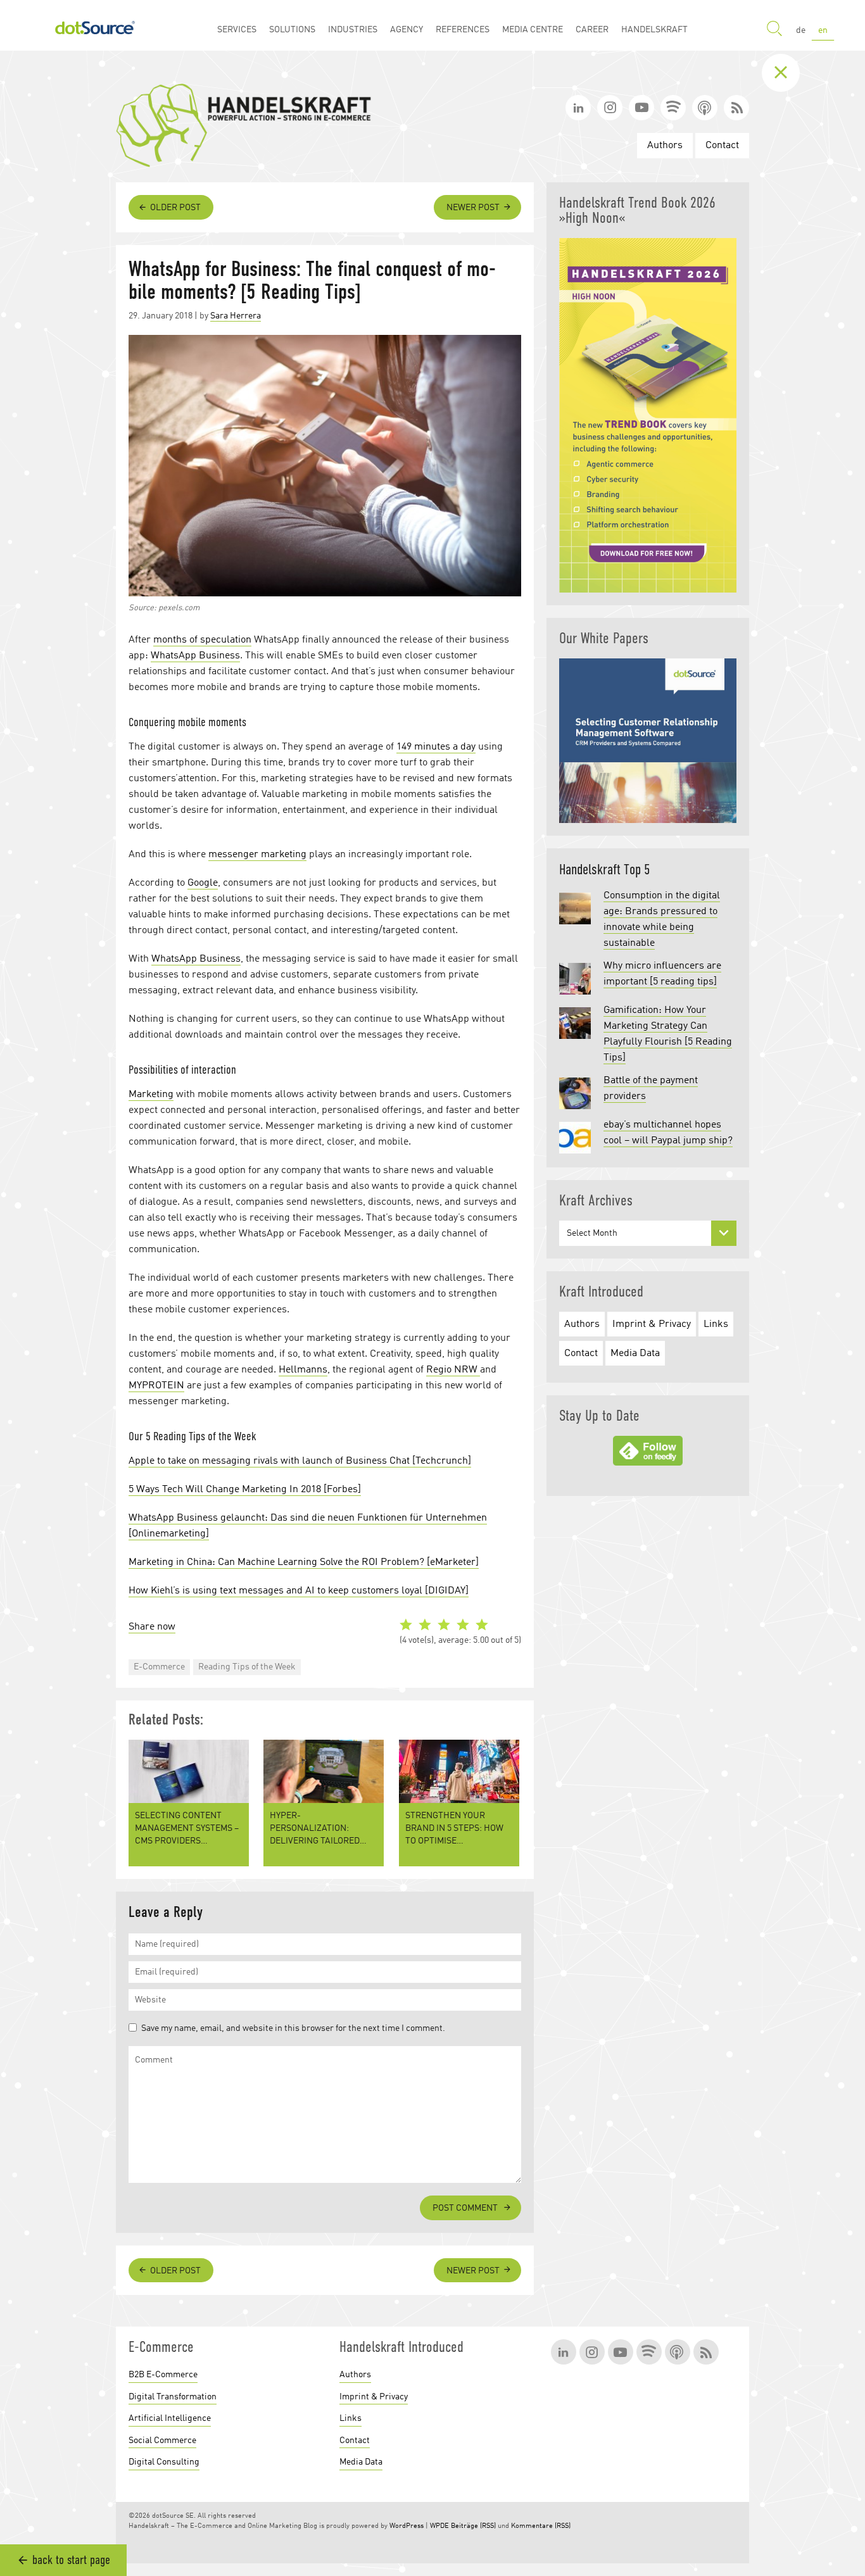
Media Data (635, 1354)
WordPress (407, 2526)
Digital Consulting (164, 2462)
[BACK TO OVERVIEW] (790, 73)
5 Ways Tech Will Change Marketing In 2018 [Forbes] (245, 1490)
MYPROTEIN (156, 1386)
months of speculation (202, 640)
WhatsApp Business (195, 656)
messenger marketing (257, 855)
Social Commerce (162, 2441)
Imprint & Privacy (652, 1324)
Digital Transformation (173, 2397)
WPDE (439, 2526)
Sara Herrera (236, 316)
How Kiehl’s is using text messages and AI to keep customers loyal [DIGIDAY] (299, 1591)
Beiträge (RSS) (473, 2526)
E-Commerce (159, 1667)
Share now (152, 1627)
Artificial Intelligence (170, 2418)
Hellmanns (303, 1370)
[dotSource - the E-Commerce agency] (95, 25)
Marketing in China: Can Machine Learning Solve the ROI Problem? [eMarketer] (304, 1562)
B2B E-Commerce (163, 2375)
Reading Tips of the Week (247, 1667)
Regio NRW (453, 1370)
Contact (722, 146)
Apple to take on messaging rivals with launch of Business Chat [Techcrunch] (300, 1461)
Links (716, 1324)
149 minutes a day (436, 747)
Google (203, 883)
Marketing (151, 1095)
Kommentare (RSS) (541, 2526)
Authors (665, 146)
